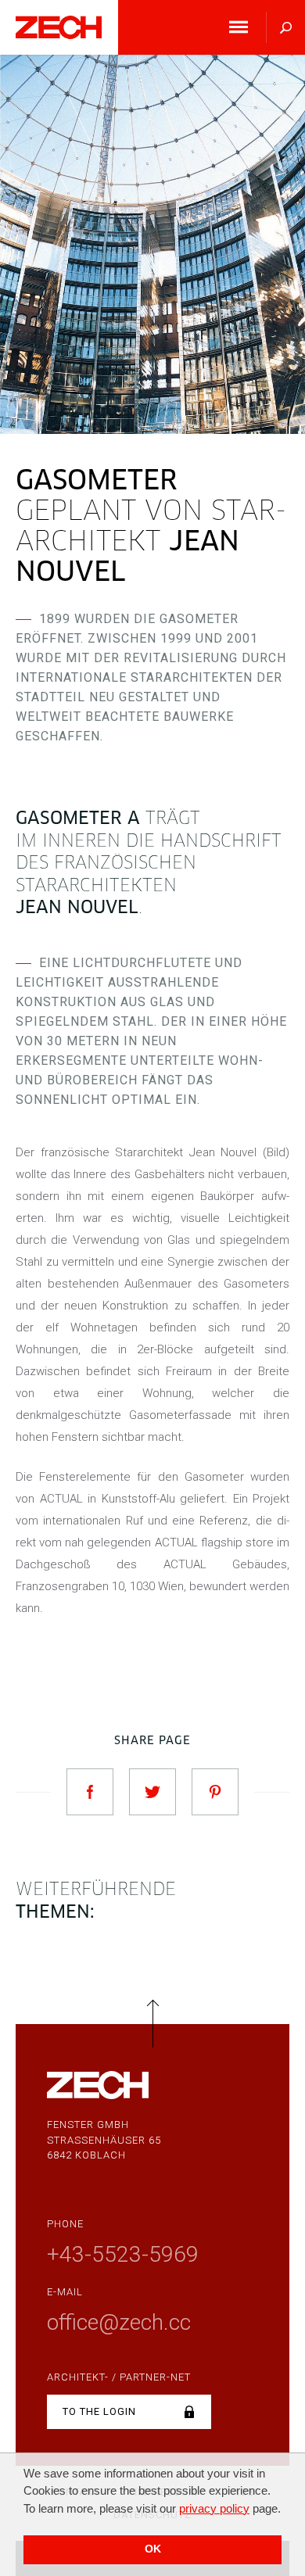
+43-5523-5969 (123, 2254)
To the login (99, 2411)
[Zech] (59, 30)
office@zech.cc (119, 2322)
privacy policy (214, 2508)
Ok (153, 2549)
